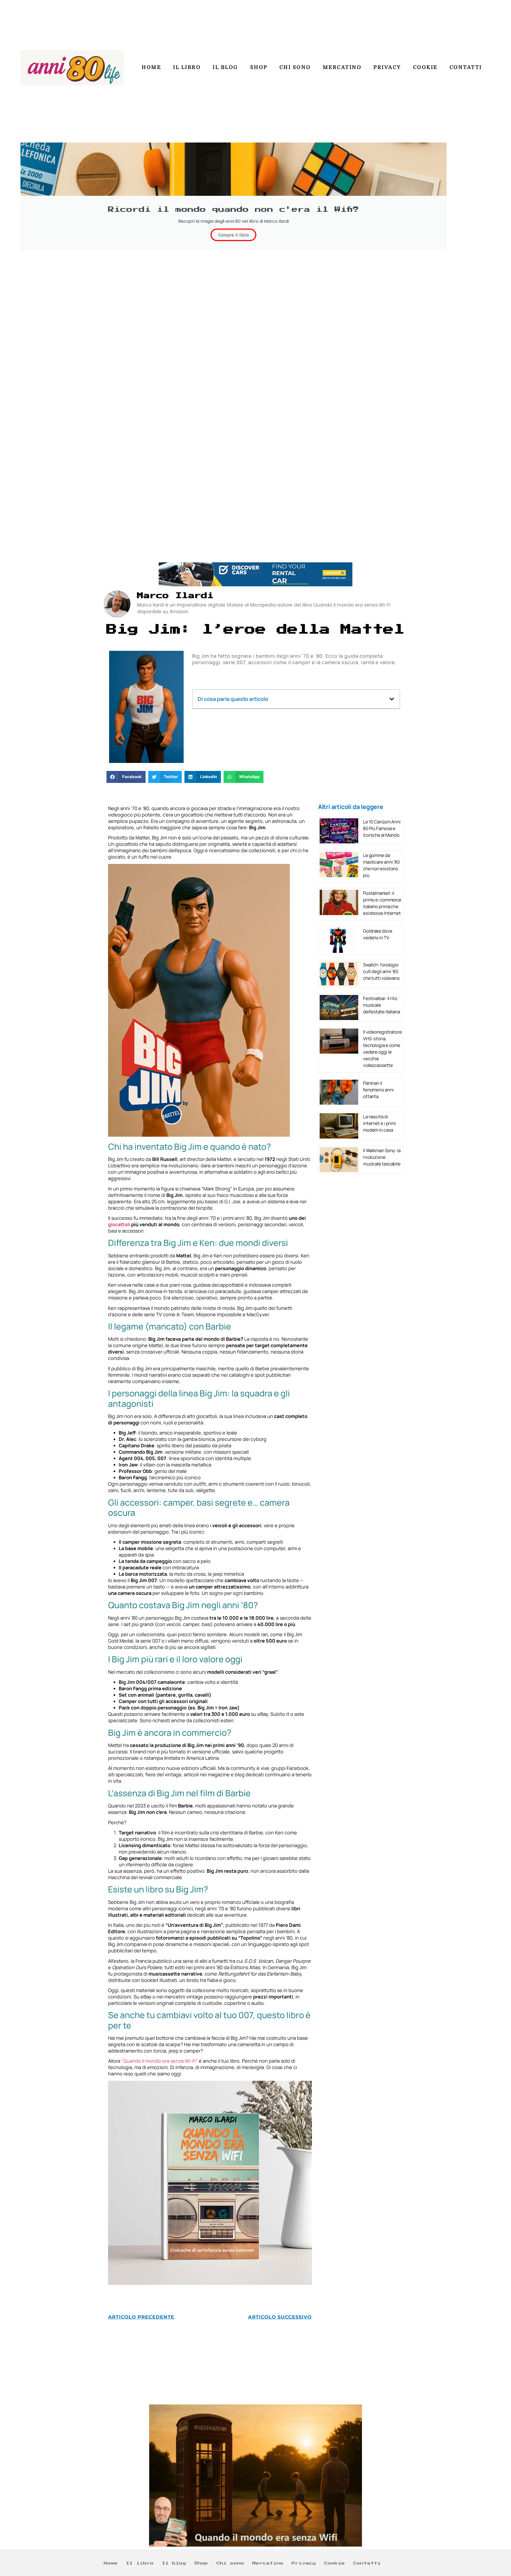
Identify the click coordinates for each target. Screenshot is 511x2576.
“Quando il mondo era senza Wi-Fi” (160, 2061)
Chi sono (295, 67)
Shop (259, 67)
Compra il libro (233, 235)
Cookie (425, 67)
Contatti (466, 67)
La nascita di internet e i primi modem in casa (379, 1123)
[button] (392, 699)
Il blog (225, 67)
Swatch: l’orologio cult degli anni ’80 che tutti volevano (381, 971)
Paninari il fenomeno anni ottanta (378, 1090)
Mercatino (342, 67)
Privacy (387, 67)
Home (151, 67)
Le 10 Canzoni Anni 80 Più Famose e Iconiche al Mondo (382, 828)
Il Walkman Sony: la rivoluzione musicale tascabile (382, 1157)
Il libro (187, 67)
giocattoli (119, 1224)
